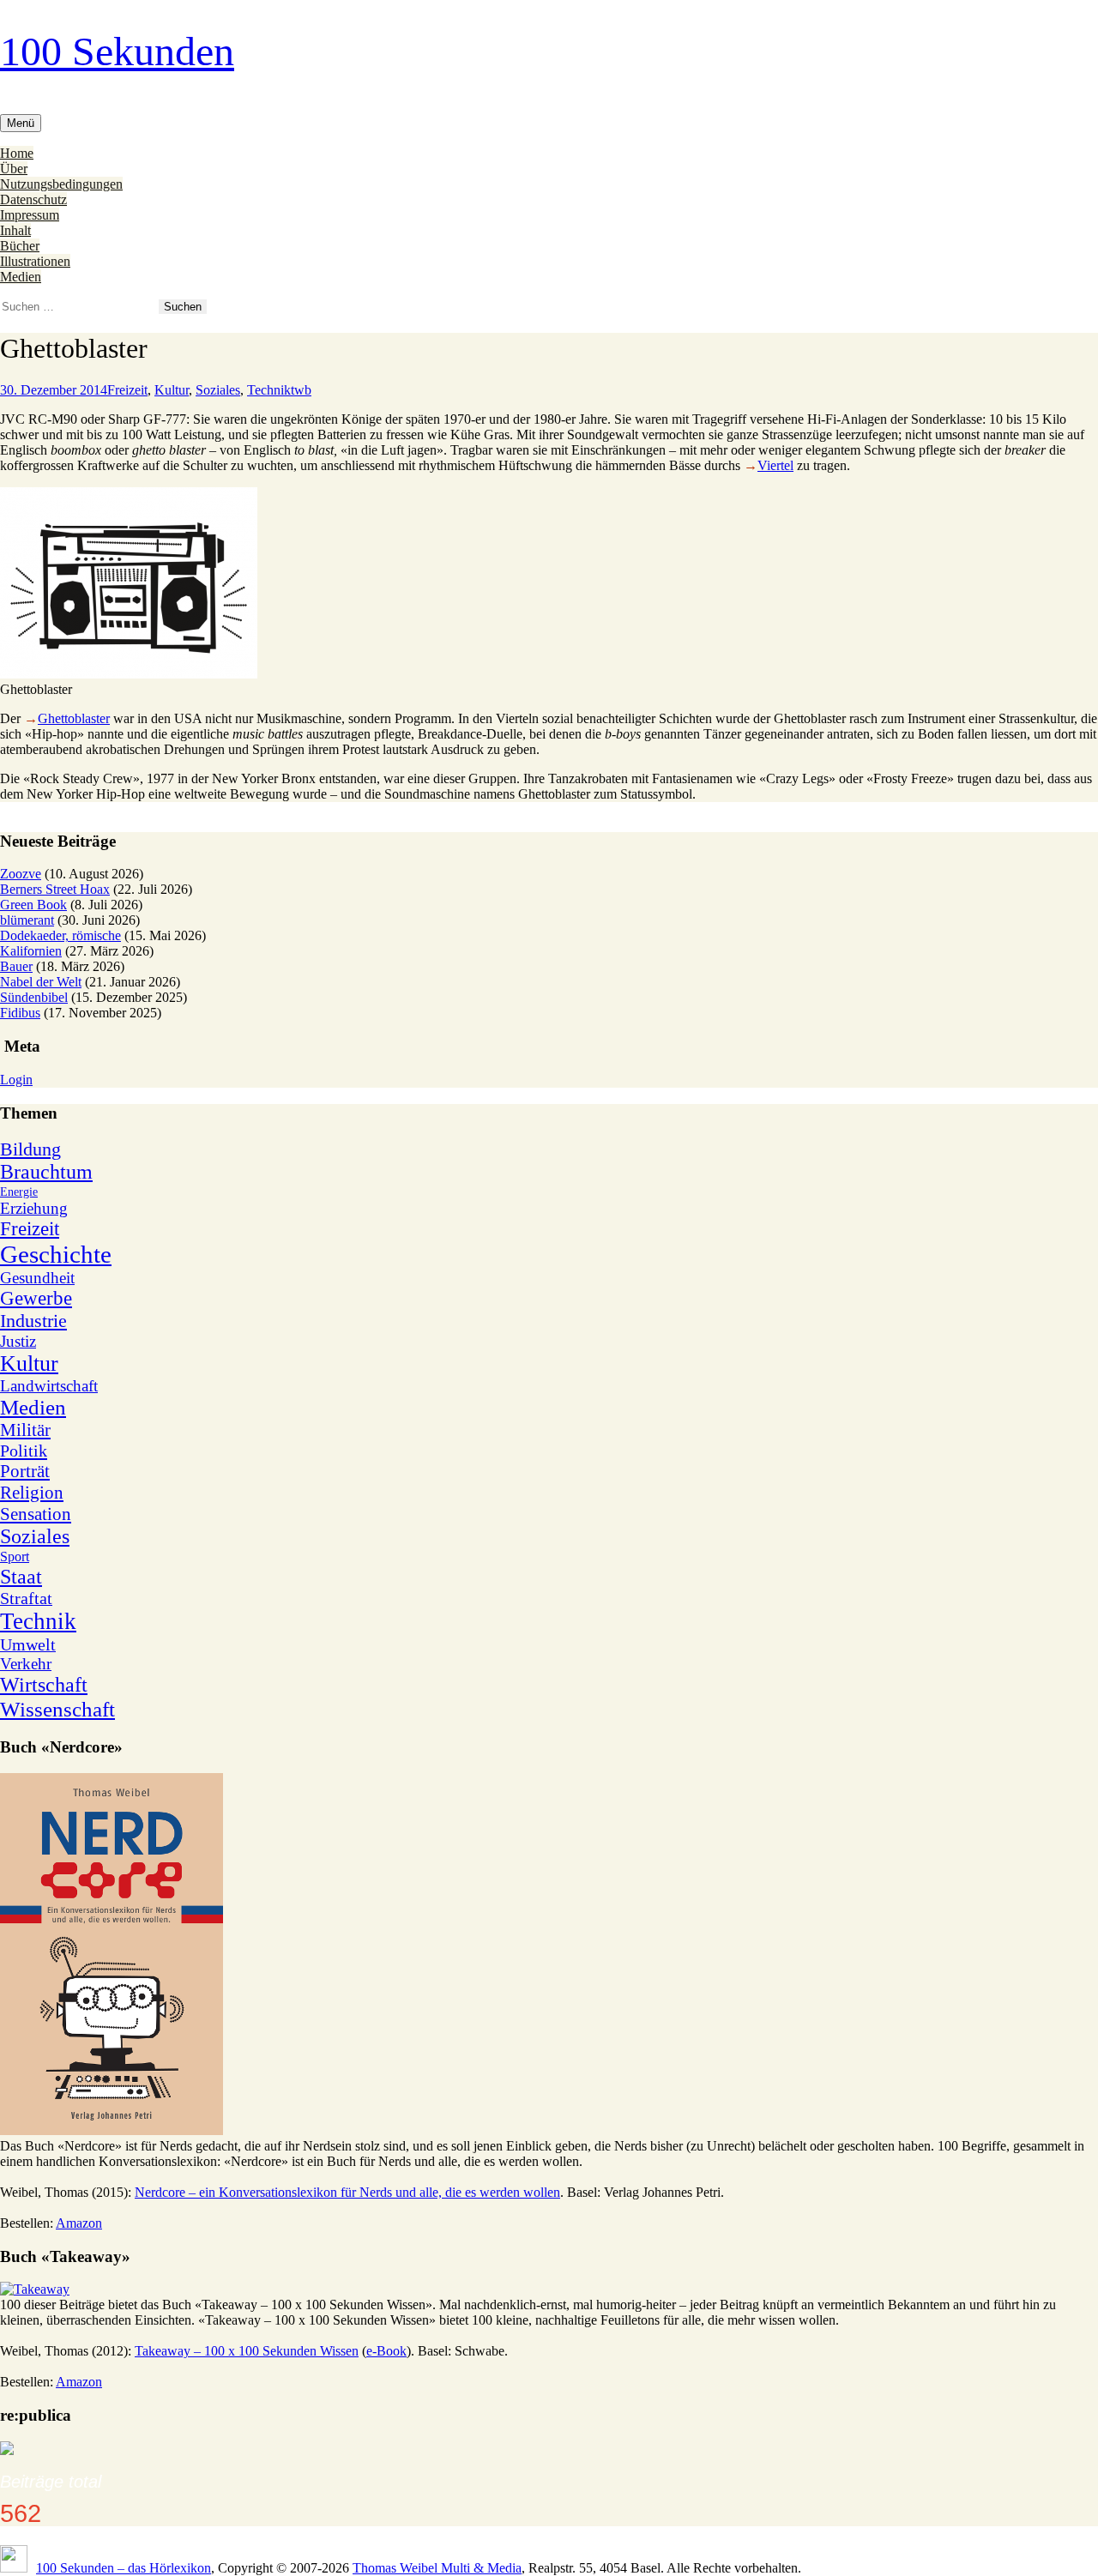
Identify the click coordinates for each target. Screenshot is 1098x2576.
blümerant (27, 920)
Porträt (25, 1471)
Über (14, 169)
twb (301, 390)
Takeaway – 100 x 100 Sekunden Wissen (247, 2351)
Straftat (26, 1598)
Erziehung (34, 1208)
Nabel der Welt (41, 982)
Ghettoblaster (74, 718)
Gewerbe (36, 1298)
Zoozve (21, 874)
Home (17, 153)
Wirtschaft (44, 1685)
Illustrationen (35, 261)
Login (16, 1080)
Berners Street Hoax (55, 889)
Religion (32, 1493)
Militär (25, 1430)
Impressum (30, 215)
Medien (21, 277)
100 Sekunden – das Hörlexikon (124, 2568)
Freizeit (127, 390)
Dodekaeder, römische (60, 935)
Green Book (33, 905)
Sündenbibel (34, 997)
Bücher (20, 246)
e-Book (386, 2351)
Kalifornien (31, 951)
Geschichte (56, 1254)
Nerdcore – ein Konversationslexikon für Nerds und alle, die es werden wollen (347, 2192)
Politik (24, 1451)
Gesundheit (37, 1278)
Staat (21, 1577)
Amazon (79, 2223)
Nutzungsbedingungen (61, 184)
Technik (269, 390)
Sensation (36, 1514)
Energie (19, 1192)
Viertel (775, 465)
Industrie (33, 1321)
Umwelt (28, 1644)
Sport (15, 1556)
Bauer (16, 966)
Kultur (172, 390)
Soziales (218, 390)
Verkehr (26, 1664)
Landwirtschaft (49, 1386)
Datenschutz (33, 199)
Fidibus (20, 1013)
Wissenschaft (57, 1709)
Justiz (18, 1341)
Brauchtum (46, 1172)
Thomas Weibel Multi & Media (437, 2568)
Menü (21, 123)
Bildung (30, 1149)
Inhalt (15, 230)
